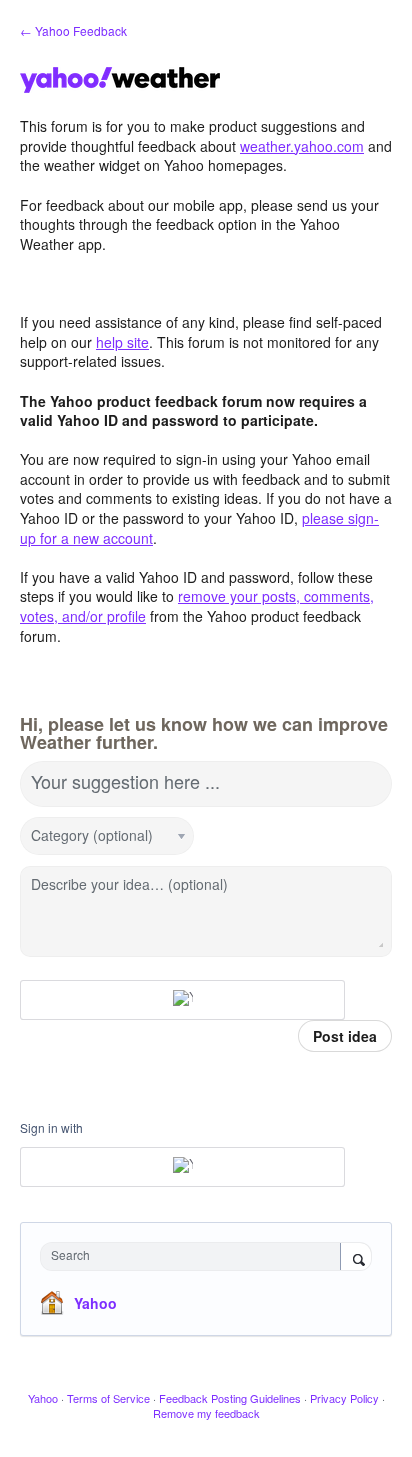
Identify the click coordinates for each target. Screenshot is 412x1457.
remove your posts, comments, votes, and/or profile (197, 606)
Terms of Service (108, 1398)
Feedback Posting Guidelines (230, 1398)
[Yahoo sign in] (182, 1000)
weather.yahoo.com (302, 146)
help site (122, 342)
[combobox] (195, 1256)
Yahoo (95, 1303)
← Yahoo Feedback (73, 30)
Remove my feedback (206, 1413)
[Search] (356, 1258)
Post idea (345, 1036)
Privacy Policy (344, 1398)
